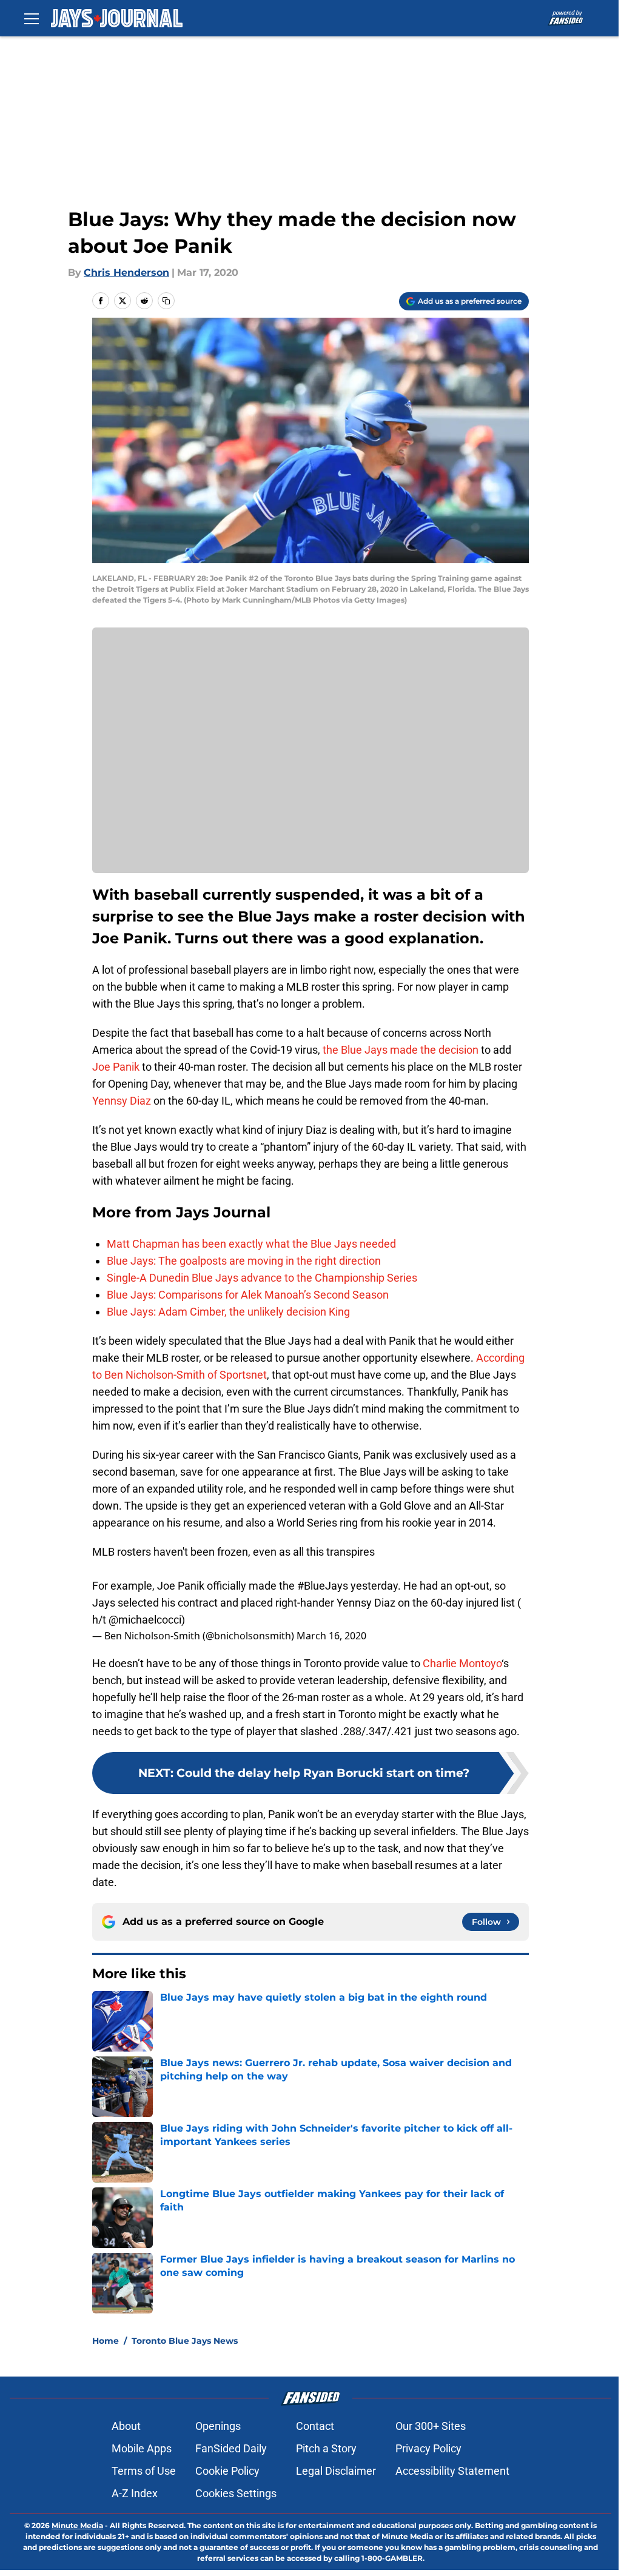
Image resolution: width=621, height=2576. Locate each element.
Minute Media (77, 2525)
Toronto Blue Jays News (185, 2341)
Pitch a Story (326, 2448)
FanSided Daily (231, 2448)
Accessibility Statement (452, 2471)
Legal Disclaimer (336, 2471)
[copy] (166, 301)
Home (106, 2341)
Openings (218, 2426)
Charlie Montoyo (462, 1663)
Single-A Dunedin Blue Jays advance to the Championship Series (262, 1278)
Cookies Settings (236, 2493)
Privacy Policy (428, 2448)
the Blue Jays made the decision (401, 1050)
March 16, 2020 (331, 1636)
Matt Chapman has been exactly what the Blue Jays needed (251, 1244)
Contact (315, 2426)
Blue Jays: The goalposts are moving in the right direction (244, 1261)
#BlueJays (323, 1586)
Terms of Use (144, 2471)
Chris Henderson (126, 273)
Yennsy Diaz (122, 1101)
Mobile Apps (142, 2448)
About (126, 2426)
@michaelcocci (145, 1620)
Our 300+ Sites (431, 2426)
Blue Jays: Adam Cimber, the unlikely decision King (228, 1312)
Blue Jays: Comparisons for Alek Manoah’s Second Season (248, 1295)
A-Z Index (135, 2493)
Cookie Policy (227, 2471)
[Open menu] (32, 18)
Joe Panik (116, 1067)
